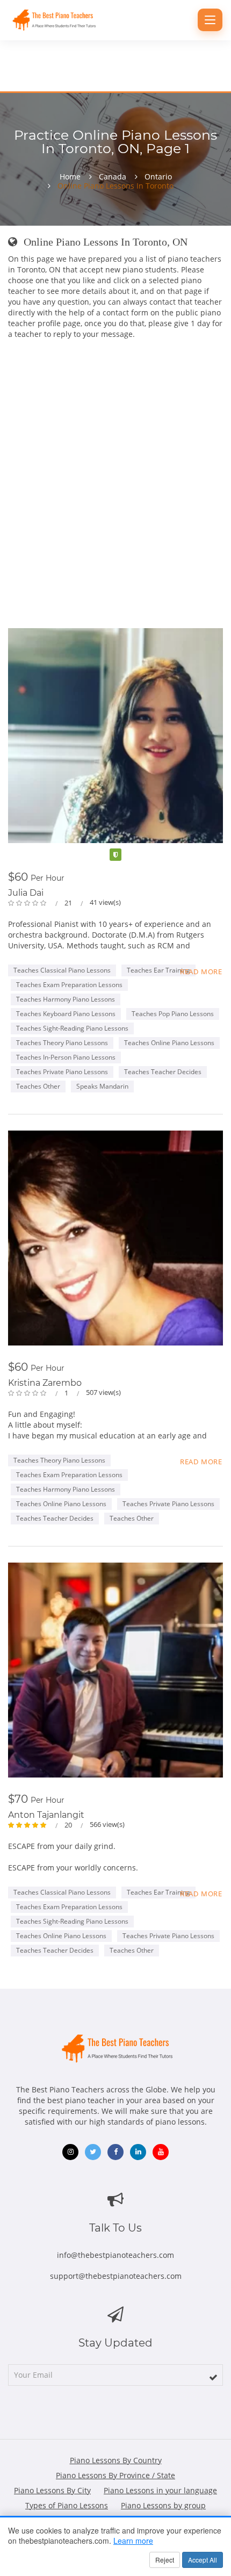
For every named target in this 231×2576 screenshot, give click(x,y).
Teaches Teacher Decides (163, 1072)
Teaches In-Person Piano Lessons (66, 1057)
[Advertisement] (115, 466)
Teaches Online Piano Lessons (169, 1043)
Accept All (203, 2560)
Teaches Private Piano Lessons (62, 1072)
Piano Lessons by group (163, 2505)
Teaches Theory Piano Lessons (62, 1043)
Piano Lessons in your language (160, 2490)
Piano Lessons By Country (116, 2460)
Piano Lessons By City (52, 2490)
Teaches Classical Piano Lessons (62, 970)
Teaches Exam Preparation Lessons (69, 985)
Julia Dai (26, 893)
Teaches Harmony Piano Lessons (66, 999)
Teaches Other (38, 1086)
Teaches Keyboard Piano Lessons (66, 1014)
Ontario (158, 177)
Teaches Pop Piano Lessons (173, 1014)
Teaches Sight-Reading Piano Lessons (72, 1028)
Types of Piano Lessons (67, 2505)
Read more (201, 972)
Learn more (133, 2541)
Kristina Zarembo (45, 1383)
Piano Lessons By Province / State (115, 2475)
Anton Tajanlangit (46, 1815)
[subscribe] (213, 2377)
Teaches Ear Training (158, 970)
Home (70, 177)
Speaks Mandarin (102, 1086)
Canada (113, 177)
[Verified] (115, 855)
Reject (165, 2560)
